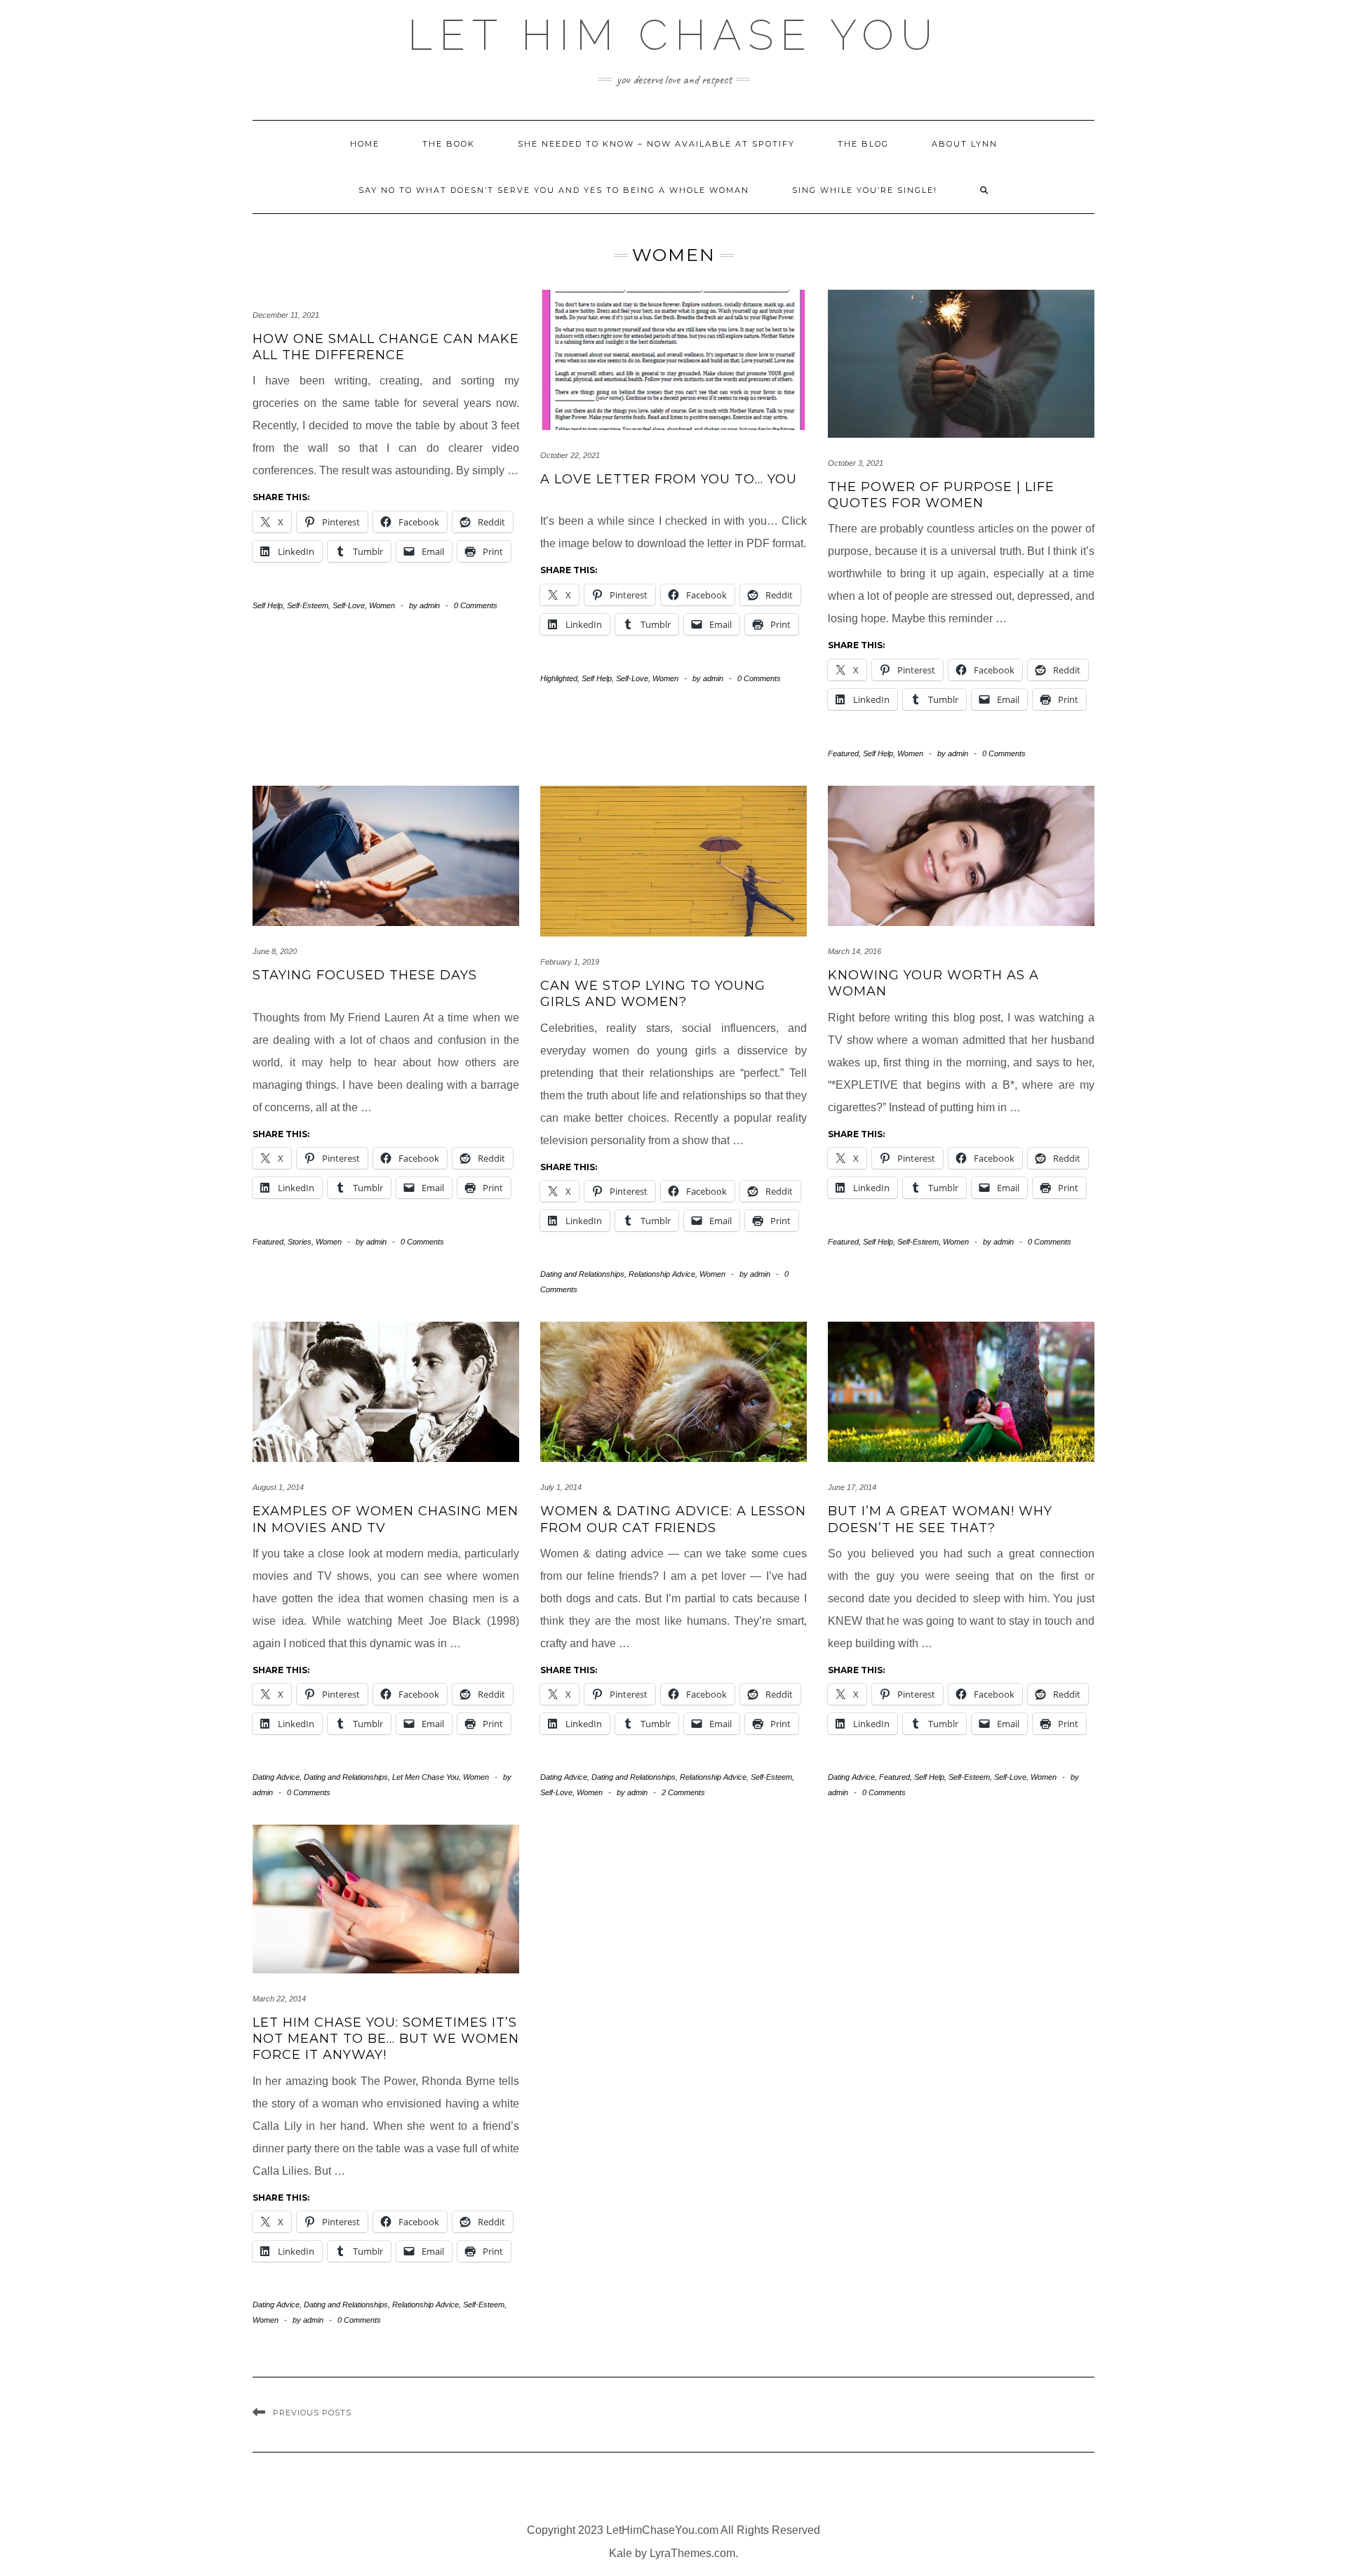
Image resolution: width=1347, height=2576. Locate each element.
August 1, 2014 (278, 1487)
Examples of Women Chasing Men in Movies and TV (386, 1519)
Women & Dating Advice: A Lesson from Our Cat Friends (673, 1519)
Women (382, 605)
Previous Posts (312, 2413)
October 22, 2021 (570, 455)
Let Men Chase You (425, 1777)
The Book (449, 144)
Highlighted (559, 678)
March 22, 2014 (279, 1999)
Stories (300, 1242)
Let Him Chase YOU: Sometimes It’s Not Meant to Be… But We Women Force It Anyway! (386, 2039)
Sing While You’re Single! (865, 190)
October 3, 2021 (856, 463)
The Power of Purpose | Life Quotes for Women (941, 495)
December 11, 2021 (286, 315)
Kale (621, 2553)
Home (365, 144)
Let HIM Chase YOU (673, 35)
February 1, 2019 (570, 962)
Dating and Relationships (582, 1274)
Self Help (268, 605)
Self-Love (349, 605)
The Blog (863, 144)
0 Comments (476, 605)
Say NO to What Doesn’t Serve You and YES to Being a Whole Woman (554, 190)
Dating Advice (276, 1777)
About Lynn (965, 144)
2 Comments (683, 1792)
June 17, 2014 (852, 1487)
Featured (843, 753)
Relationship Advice (662, 1274)
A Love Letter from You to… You (669, 479)
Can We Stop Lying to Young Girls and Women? (653, 994)
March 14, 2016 (855, 951)
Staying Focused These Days (365, 975)
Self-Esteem (308, 605)
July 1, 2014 (561, 1487)
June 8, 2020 (275, 951)
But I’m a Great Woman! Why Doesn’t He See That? (940, 1519)
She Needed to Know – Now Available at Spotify (656, 144)
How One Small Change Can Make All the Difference (386, 347)
